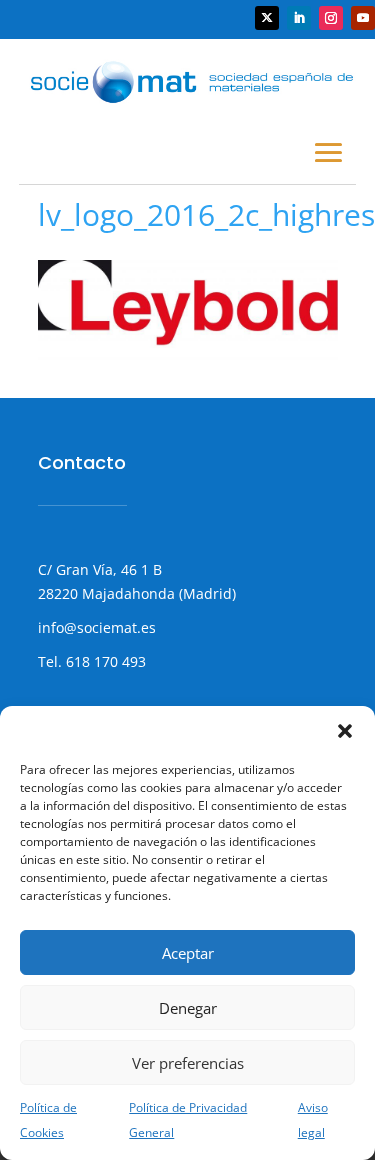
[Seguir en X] (267, 18)
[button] (345, 731)
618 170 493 (104, 661)
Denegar (188, 1008)
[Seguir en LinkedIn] (299, 18)
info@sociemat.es (97, 627)
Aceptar (188, 953)
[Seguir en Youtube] (363, 18)
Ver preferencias (188, 1063)
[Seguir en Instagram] (331, 18)
